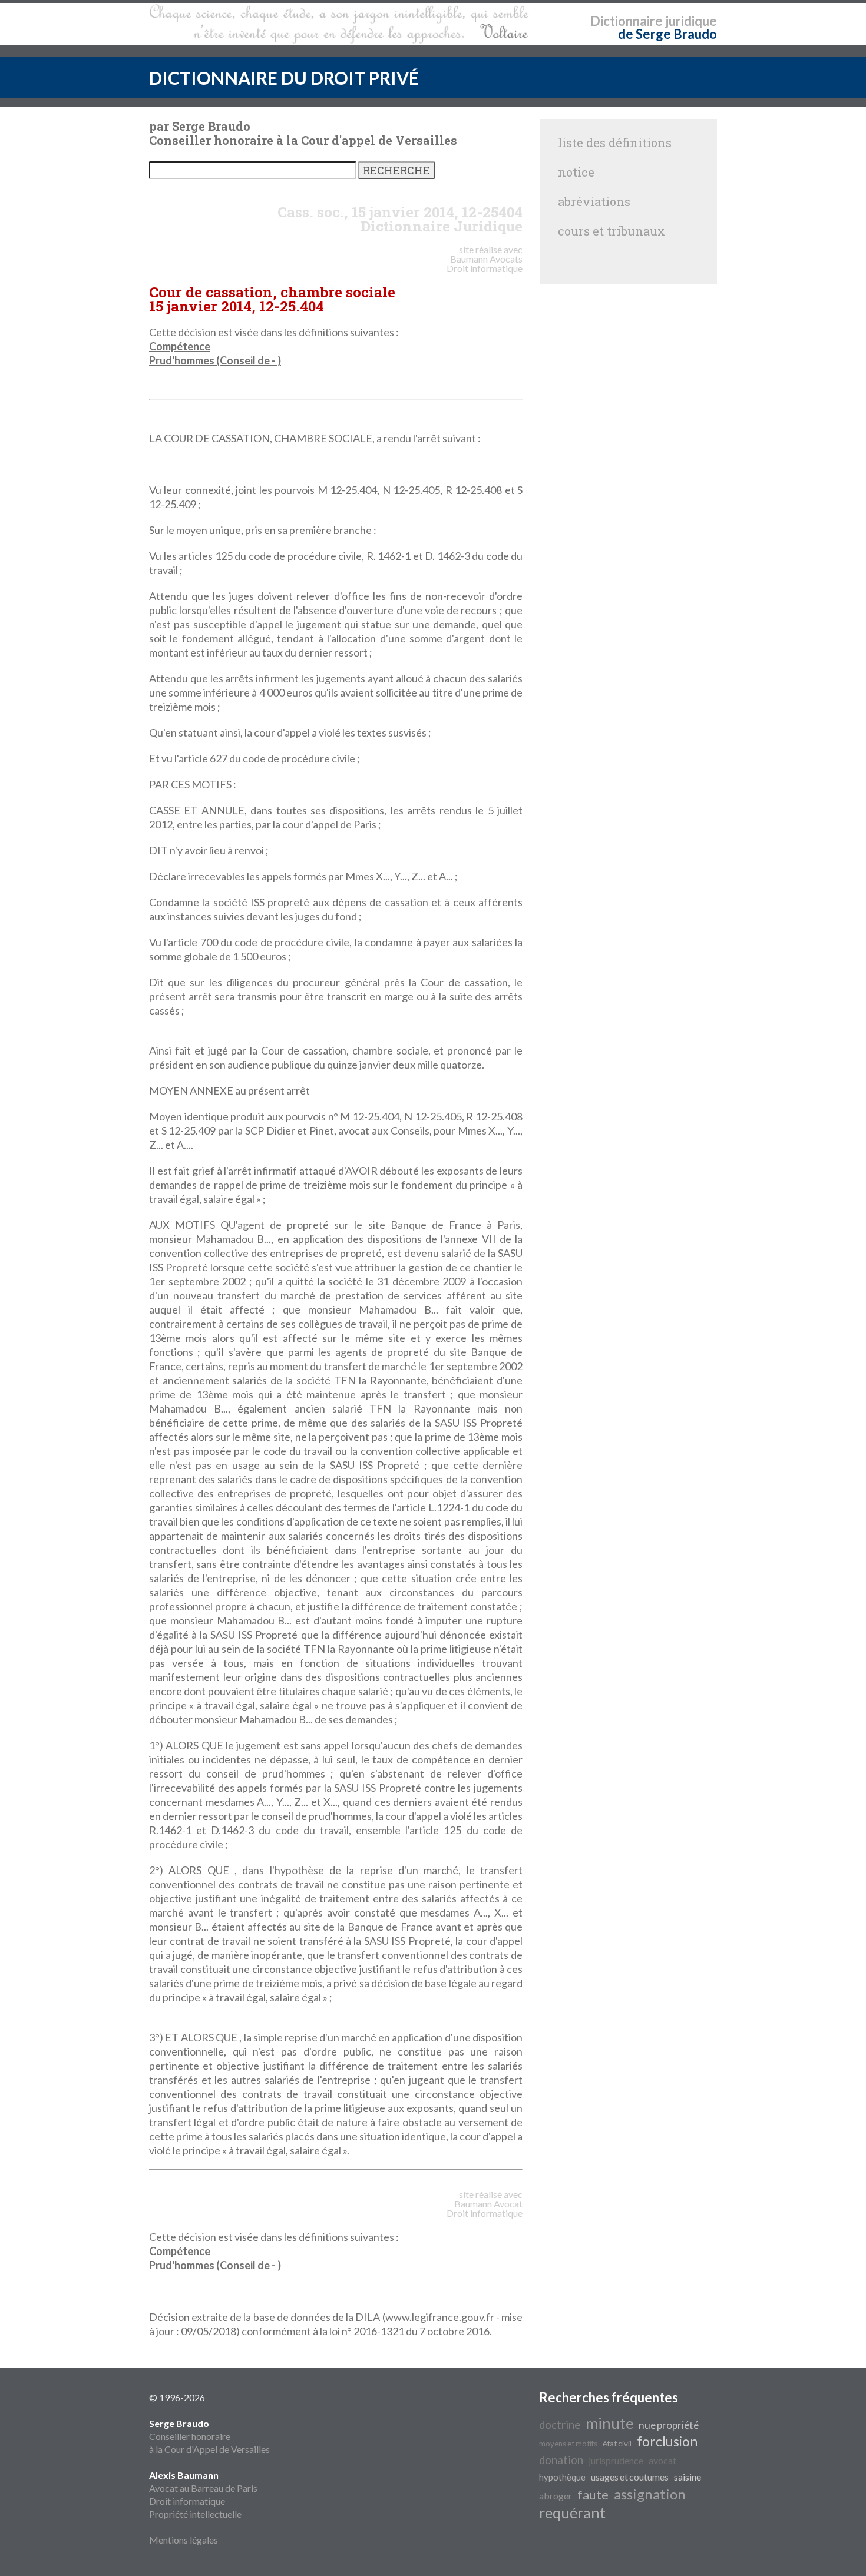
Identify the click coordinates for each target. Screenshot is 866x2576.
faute (593, 2495)
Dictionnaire (627, 21)
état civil (617, 2444)
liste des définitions (615, 142)
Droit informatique (187, 2501)
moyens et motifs (568, 2444)
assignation (650, 2494)
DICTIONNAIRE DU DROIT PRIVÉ (284, 78)
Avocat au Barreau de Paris (203, 2488)
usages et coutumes (630, 2477)
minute (609, 2423)
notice (576, 172)
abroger (556, 2496)
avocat (662, 2460)
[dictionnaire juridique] (339, 24)
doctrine (560, 2425)
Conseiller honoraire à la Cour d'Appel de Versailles (209, 2436)
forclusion (667, 2441)
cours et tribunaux (612, 231)
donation (561, 2460)
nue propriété (669, 2425)
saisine (687, 2477)
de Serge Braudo (667, 34)
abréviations (594, 201)
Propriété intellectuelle (195, 2514)
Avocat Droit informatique (485, 2208)
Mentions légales (184, 2540)
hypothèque (562, 2477)
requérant (572, 2512)
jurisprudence (616, 2460)
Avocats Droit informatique (485, 263)
